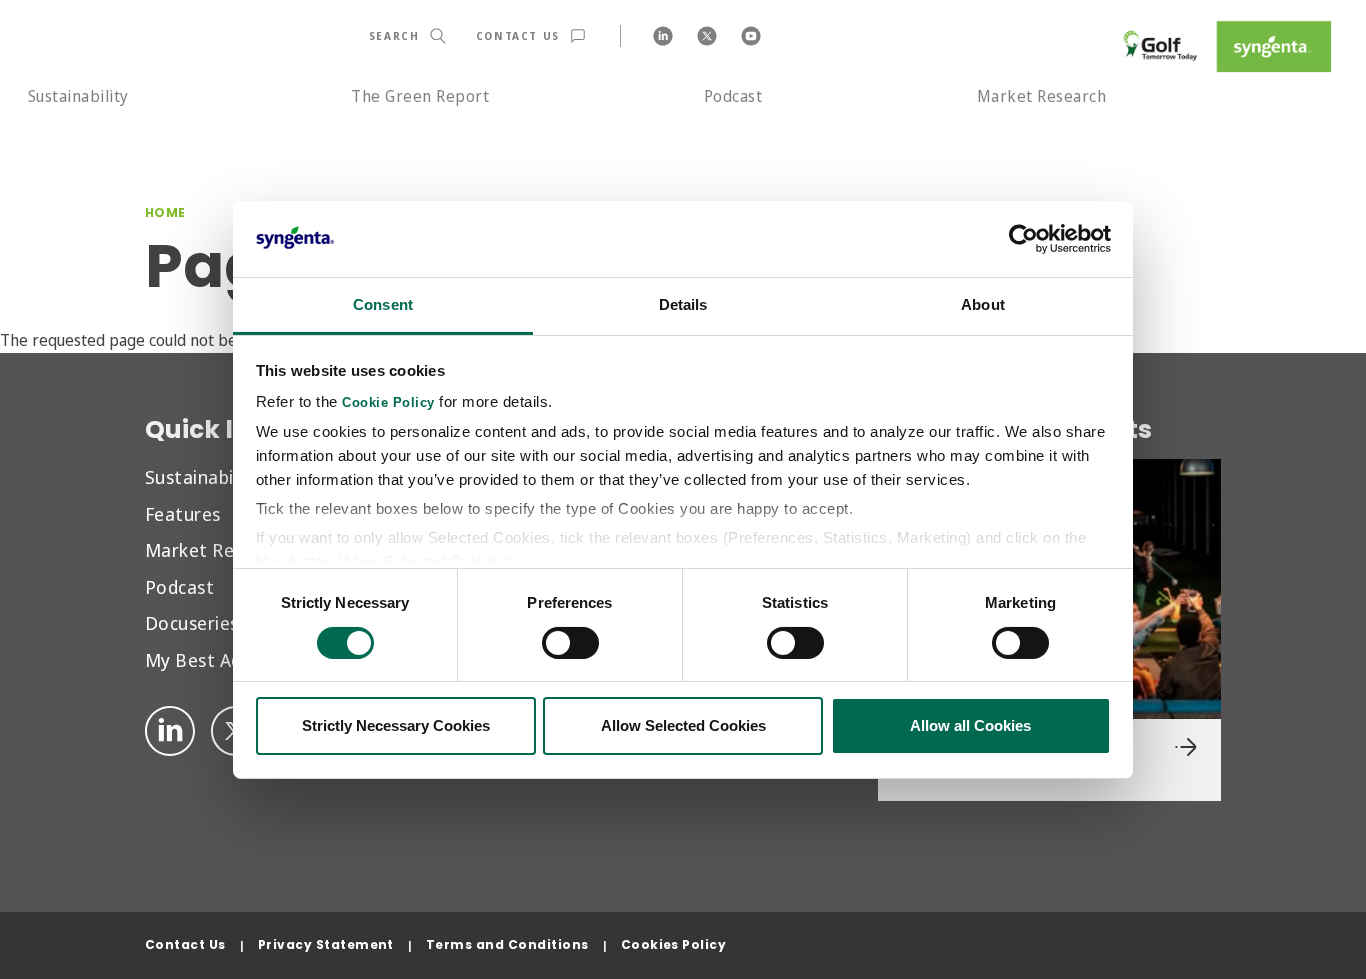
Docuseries (192, 622)
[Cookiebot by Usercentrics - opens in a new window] (1023, 239)
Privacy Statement (326, 944)
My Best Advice (210, 659)
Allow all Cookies (970, 725)
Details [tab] (683, 304)
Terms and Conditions (507, 944)
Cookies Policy (674, 944)
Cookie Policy (388, 403)
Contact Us (185, 944)
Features (183, 513)
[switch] (570, 643)
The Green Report (420, 96)
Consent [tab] (383, 304)
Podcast (733, 96)
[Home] (1224, 46)
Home (165, 212)
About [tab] (983, 304)
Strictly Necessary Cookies (396, 725)
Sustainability (78, 96)
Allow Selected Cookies (683, 725)
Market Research (1041, 96)
